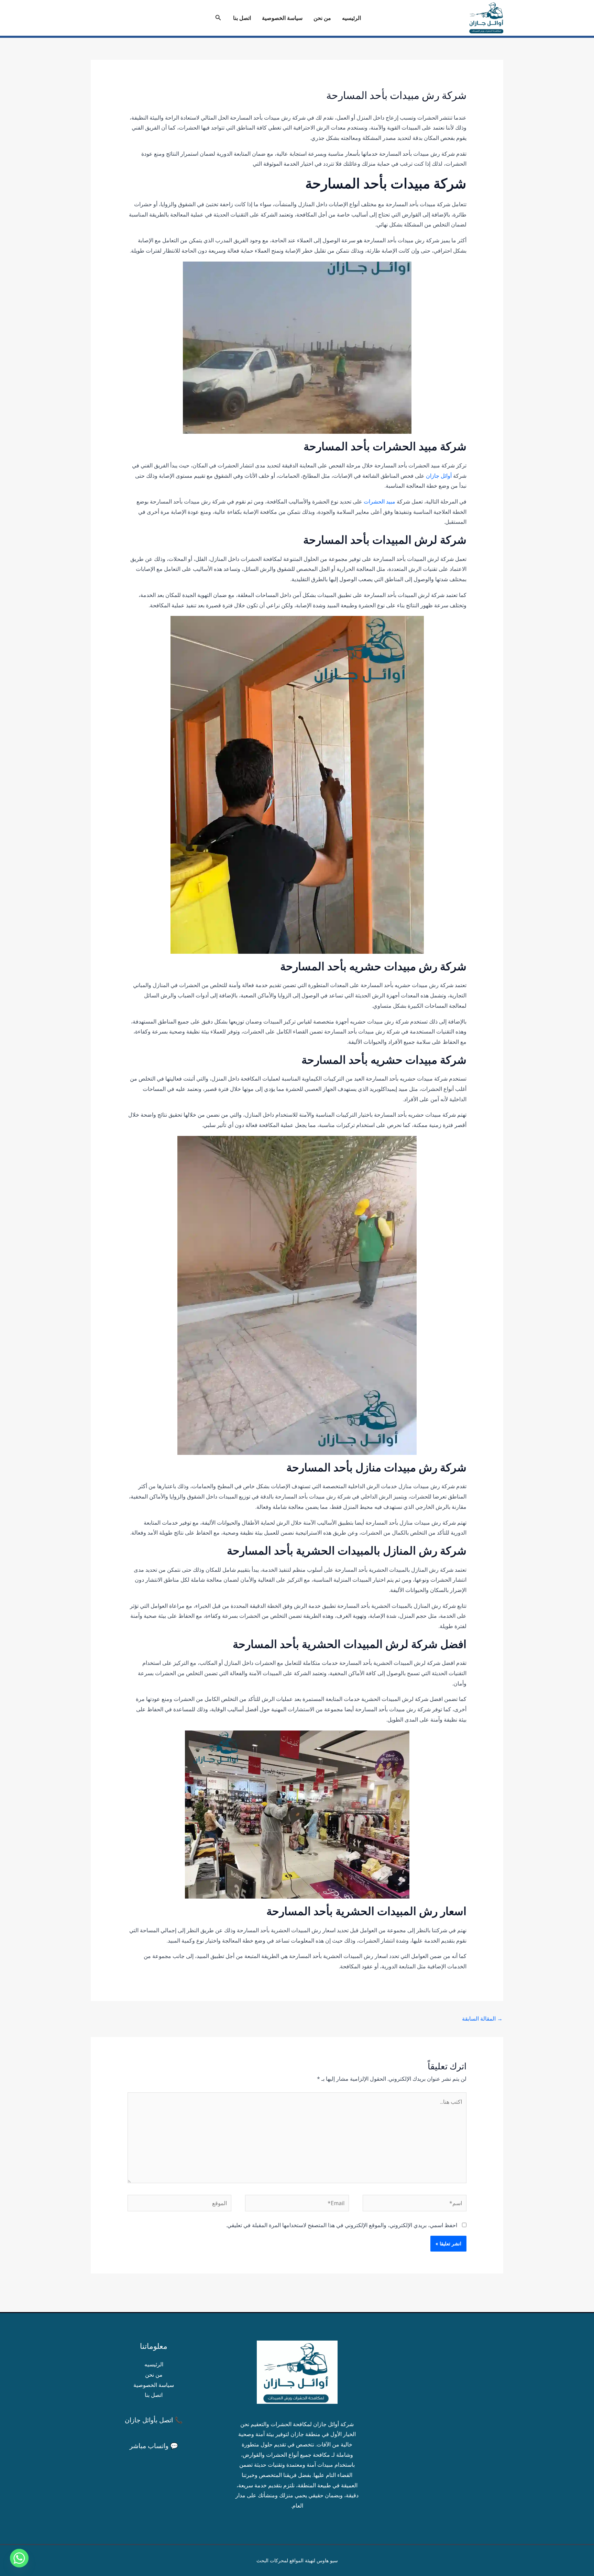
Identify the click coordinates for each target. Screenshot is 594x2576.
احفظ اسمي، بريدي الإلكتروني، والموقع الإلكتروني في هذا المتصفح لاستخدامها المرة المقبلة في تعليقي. (342, 2225)
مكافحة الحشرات (290, 2424)
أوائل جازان (439, 476)
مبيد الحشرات (379, 501)
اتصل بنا (242, 18)
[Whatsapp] (19, 2558)
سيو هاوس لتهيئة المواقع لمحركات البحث (297, 2560)
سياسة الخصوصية (282, 18)
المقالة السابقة (482, 2019)
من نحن (322, 18)
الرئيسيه (351, 18)
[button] (218, 18)
